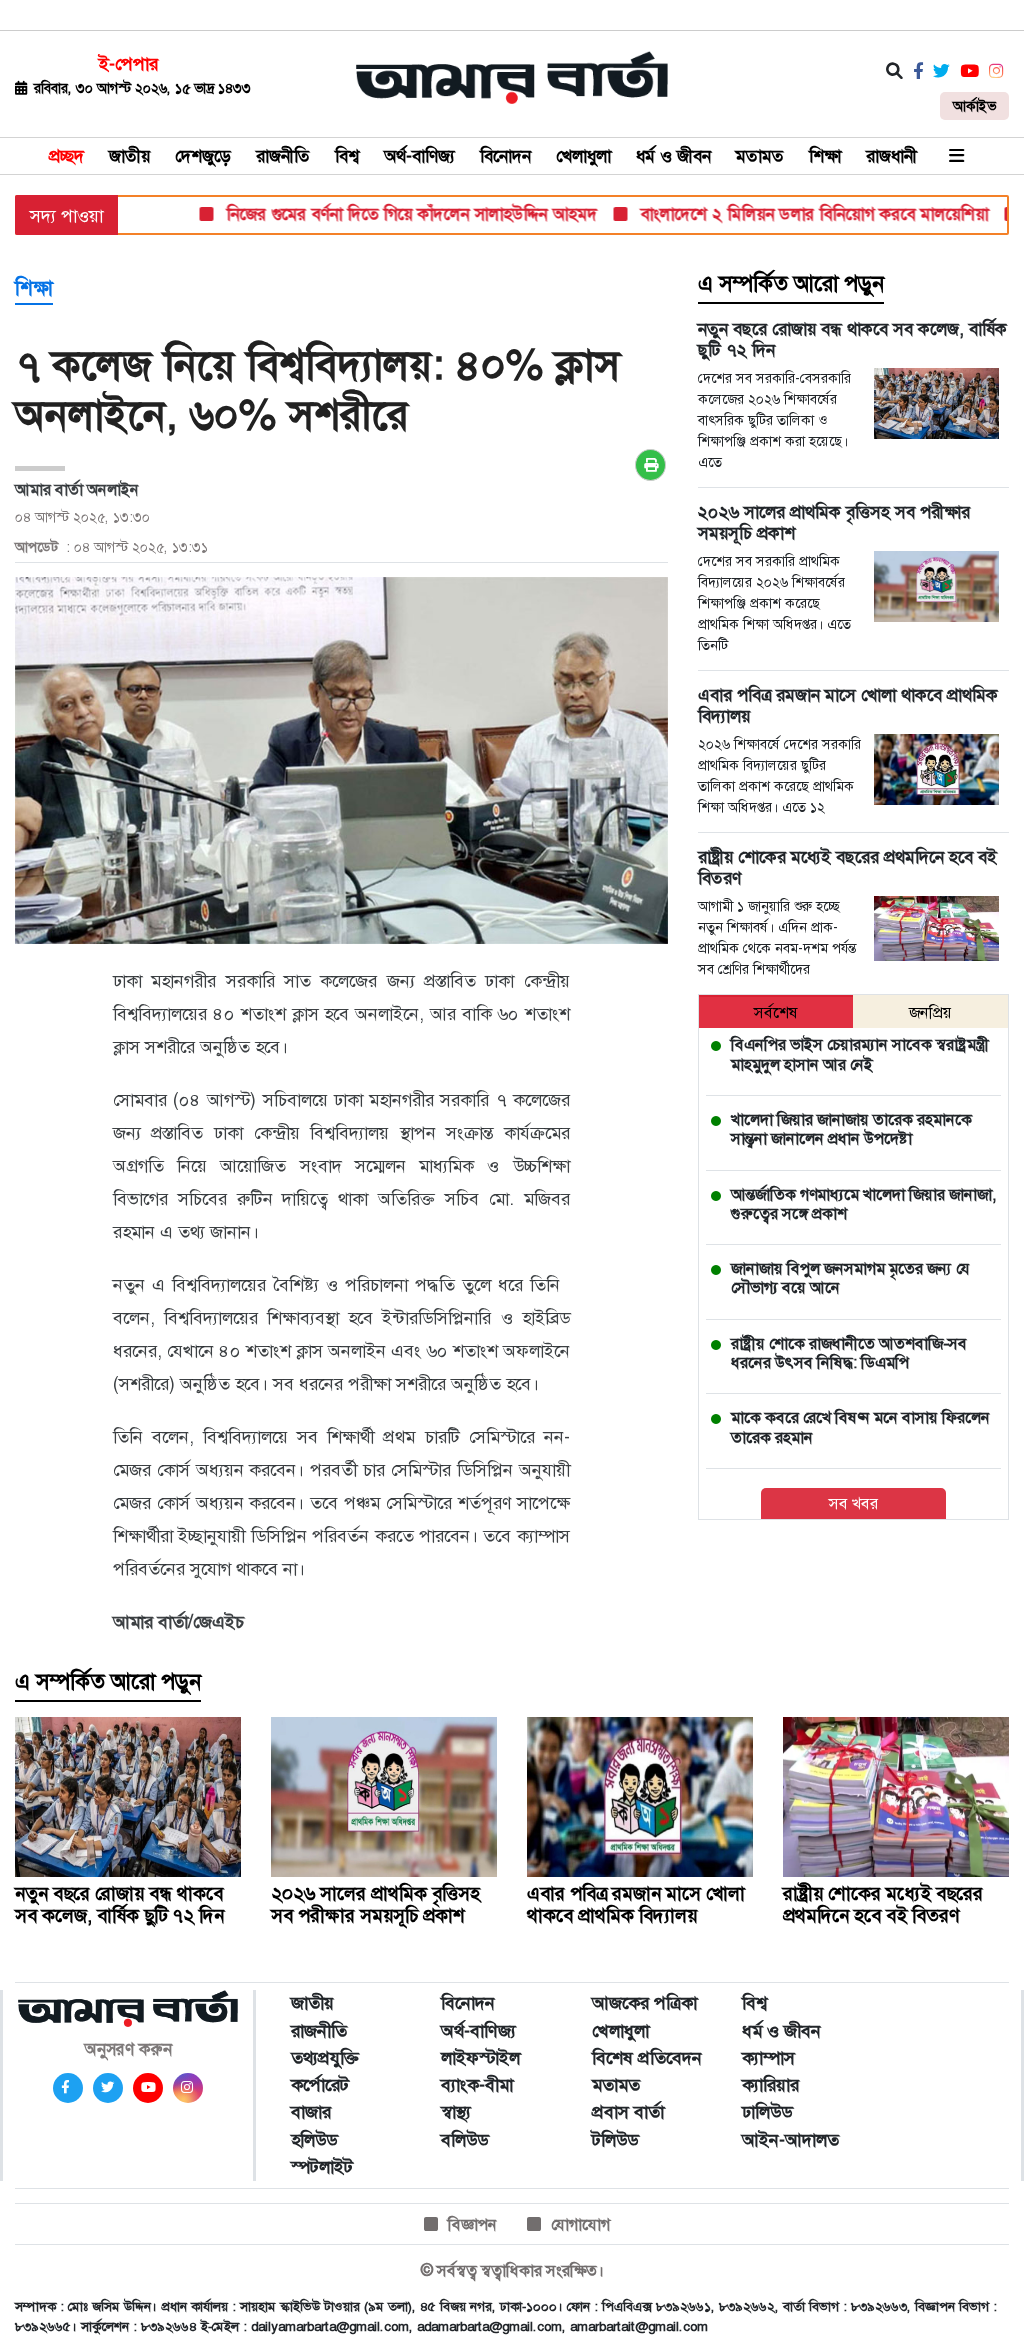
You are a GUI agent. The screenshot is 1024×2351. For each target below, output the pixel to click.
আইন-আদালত (790, 2140)
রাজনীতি (283, 156)
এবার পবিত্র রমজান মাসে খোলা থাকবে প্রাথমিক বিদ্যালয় (636, 1904)
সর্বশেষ (776, 1012)
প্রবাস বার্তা (628, 2112)
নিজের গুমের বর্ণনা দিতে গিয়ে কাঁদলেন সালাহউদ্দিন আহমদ (377, 214)
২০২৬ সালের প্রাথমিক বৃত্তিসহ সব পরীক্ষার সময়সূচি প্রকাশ (375, 1904)
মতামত (760, 156)
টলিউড (615, 2140)
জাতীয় (129, 156)
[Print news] (650, 465)
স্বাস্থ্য (456, 2112)
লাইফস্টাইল (480, 2058)
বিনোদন (505, 156)
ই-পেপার (128, 64)
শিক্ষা (825, 156)
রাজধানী (891, 156)
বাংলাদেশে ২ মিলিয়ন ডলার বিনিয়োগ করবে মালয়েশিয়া (779, 214)
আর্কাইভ (974, 106)
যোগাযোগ (580, 2224)
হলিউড (314, 2140)
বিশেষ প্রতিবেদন (647, 2058)
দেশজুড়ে (203, 156)
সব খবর (853, 1503)
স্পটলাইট (322, 2167)
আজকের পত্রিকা (644, 2003)
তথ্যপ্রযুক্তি (325, 2058)
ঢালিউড (767, 2112)
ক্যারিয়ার (770, 2085)
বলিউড (464, 2140)
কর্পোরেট (320, 2085)
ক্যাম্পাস (768, 2058)
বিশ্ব (347, 156)
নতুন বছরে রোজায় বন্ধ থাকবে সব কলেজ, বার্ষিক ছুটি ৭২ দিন (119, 1904)
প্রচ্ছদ (66, 156)
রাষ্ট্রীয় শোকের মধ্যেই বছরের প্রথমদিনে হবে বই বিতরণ (883, 1904)
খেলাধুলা (583, 156)
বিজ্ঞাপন (472, 2224)
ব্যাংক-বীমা (477, 2085)
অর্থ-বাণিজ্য (419, 156)
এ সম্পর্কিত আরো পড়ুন (791, 284)
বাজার (311, 2112)
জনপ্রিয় (930, 1012)
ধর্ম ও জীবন (673, 156)
